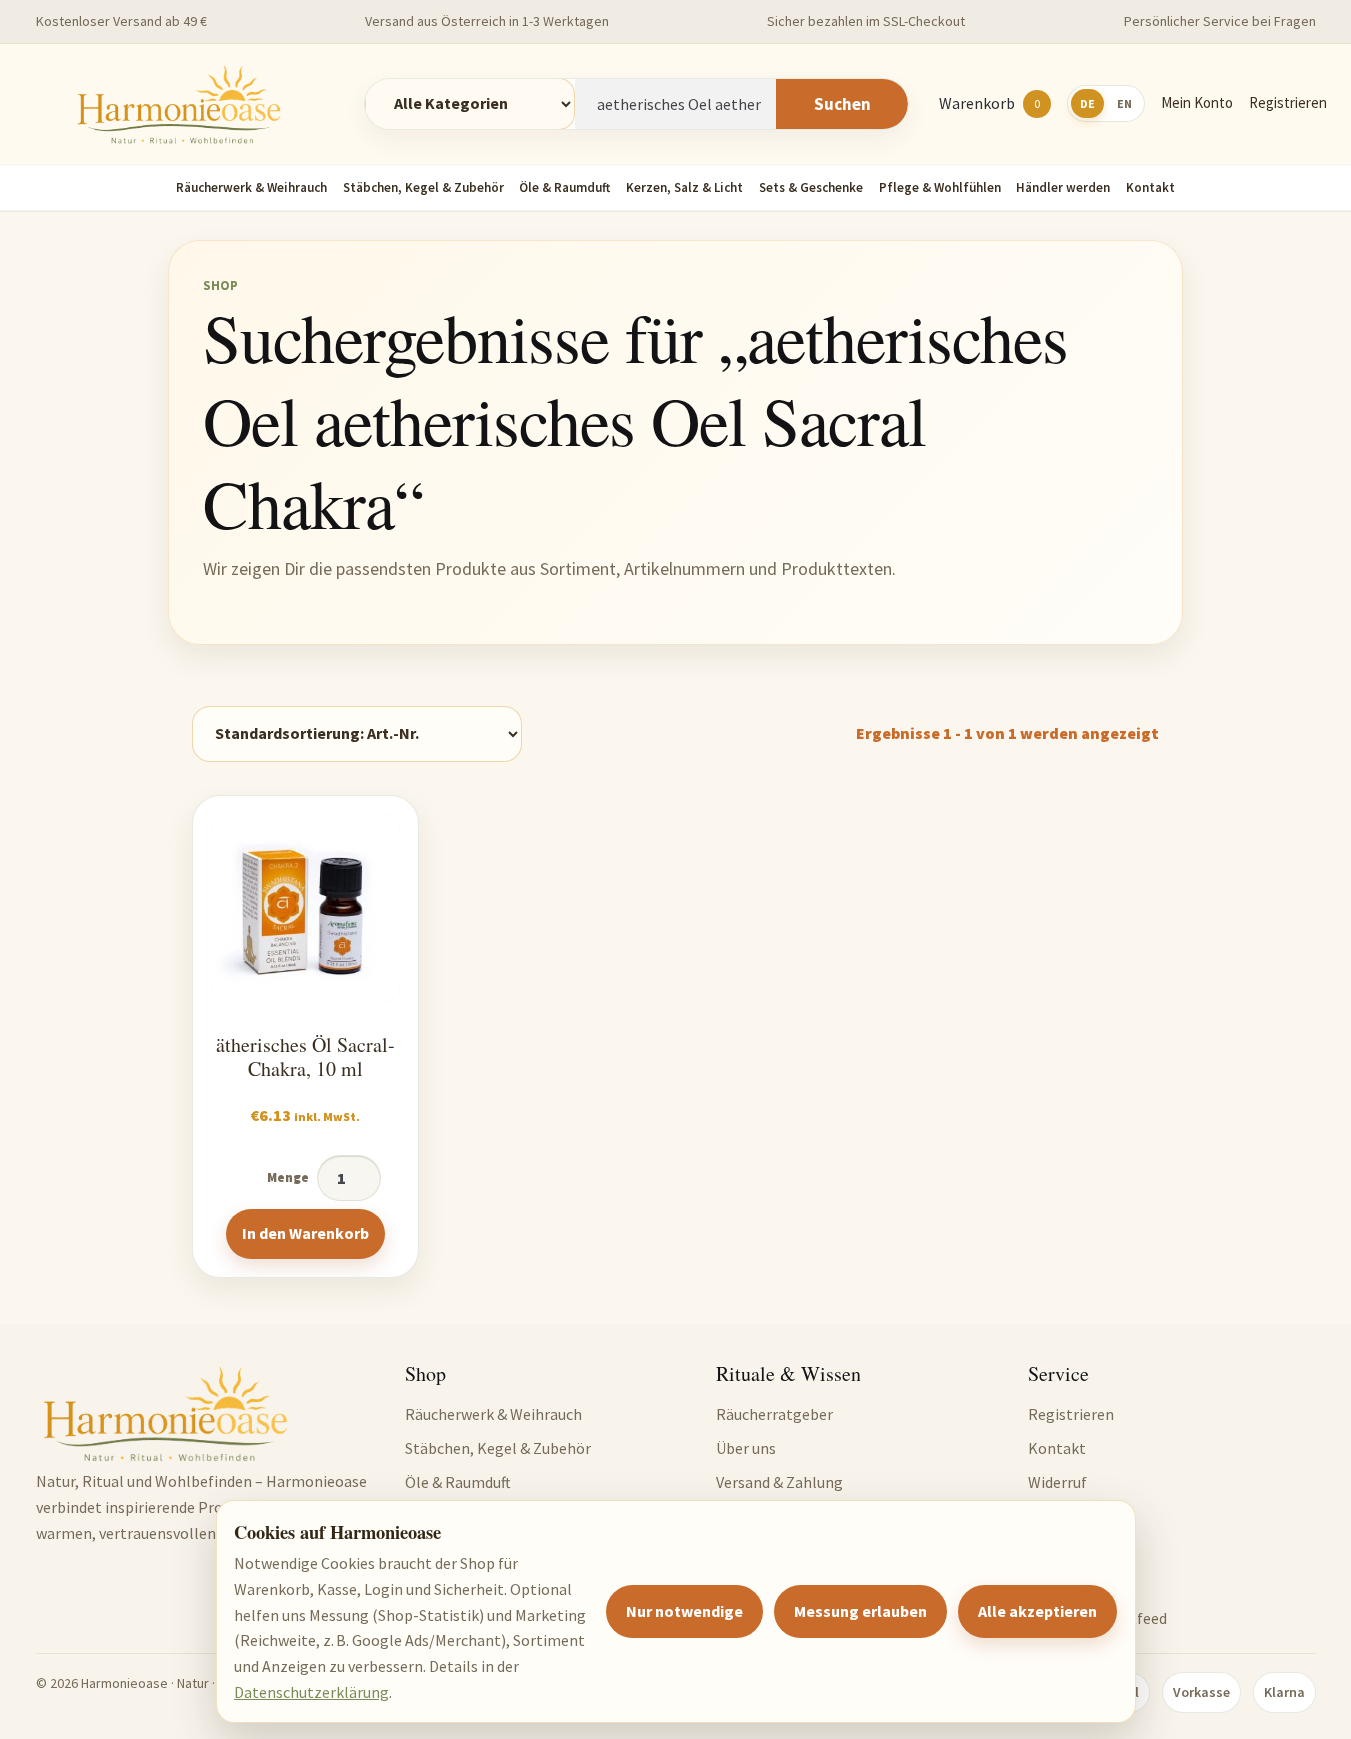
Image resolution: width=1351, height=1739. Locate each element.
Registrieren (1288, 102)
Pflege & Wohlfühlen (940, 187)
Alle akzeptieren (1037, 1611)
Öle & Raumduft (564, 187)
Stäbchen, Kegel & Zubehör (423, 187)
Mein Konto (1197, 102)
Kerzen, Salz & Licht (684, 187)
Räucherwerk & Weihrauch (251, 187)
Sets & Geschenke (811, 187)
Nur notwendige (684, 1611)
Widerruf (1057, 1482)
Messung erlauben (860, 1611)
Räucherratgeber (774, 1414)
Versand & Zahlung (779, 1482)
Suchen (842, 104)
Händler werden (1063, 187)
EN (1124, 103)
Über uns (746, 1448)
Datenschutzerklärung (311, 1692)
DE (1087, 103)
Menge (288, 1177)
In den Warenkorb (305, 1233)
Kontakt (1150, 187)
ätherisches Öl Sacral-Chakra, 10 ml (305, 1056)
